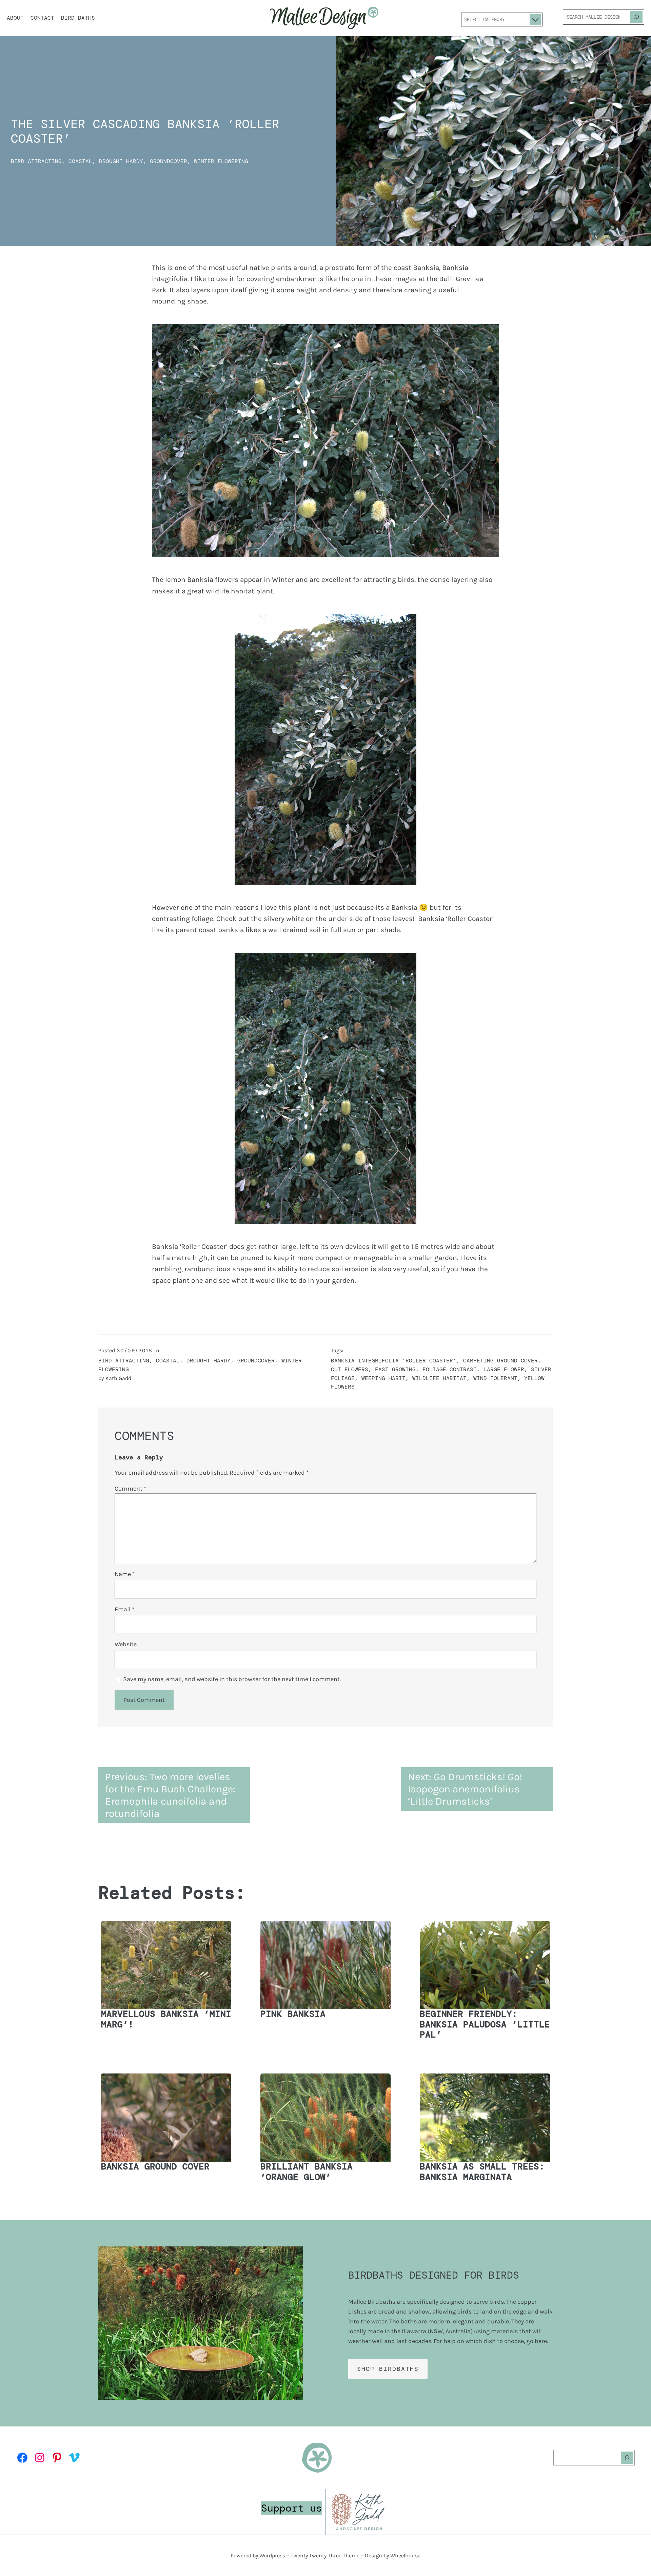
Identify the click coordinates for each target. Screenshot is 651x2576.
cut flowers (350, 1369)
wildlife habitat (439, 1378)
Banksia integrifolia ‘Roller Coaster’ (394, 1361)
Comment (130, 1489)
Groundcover (169, 161)
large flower (504, 1369)
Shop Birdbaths (388, 2369)
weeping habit (383, 1378)
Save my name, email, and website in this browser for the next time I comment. (232, 1679)
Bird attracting (36, 161)
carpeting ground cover (500, 1361)
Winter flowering (221, 161)
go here (537, 2341)
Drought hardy (121, 161)
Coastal (80, 161)
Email (124, 1609)
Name (125, 1574)
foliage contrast (450, 1369)
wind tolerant (495, 1378)
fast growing (395, 1369)
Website (126, 1644)
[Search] (636, 17)
